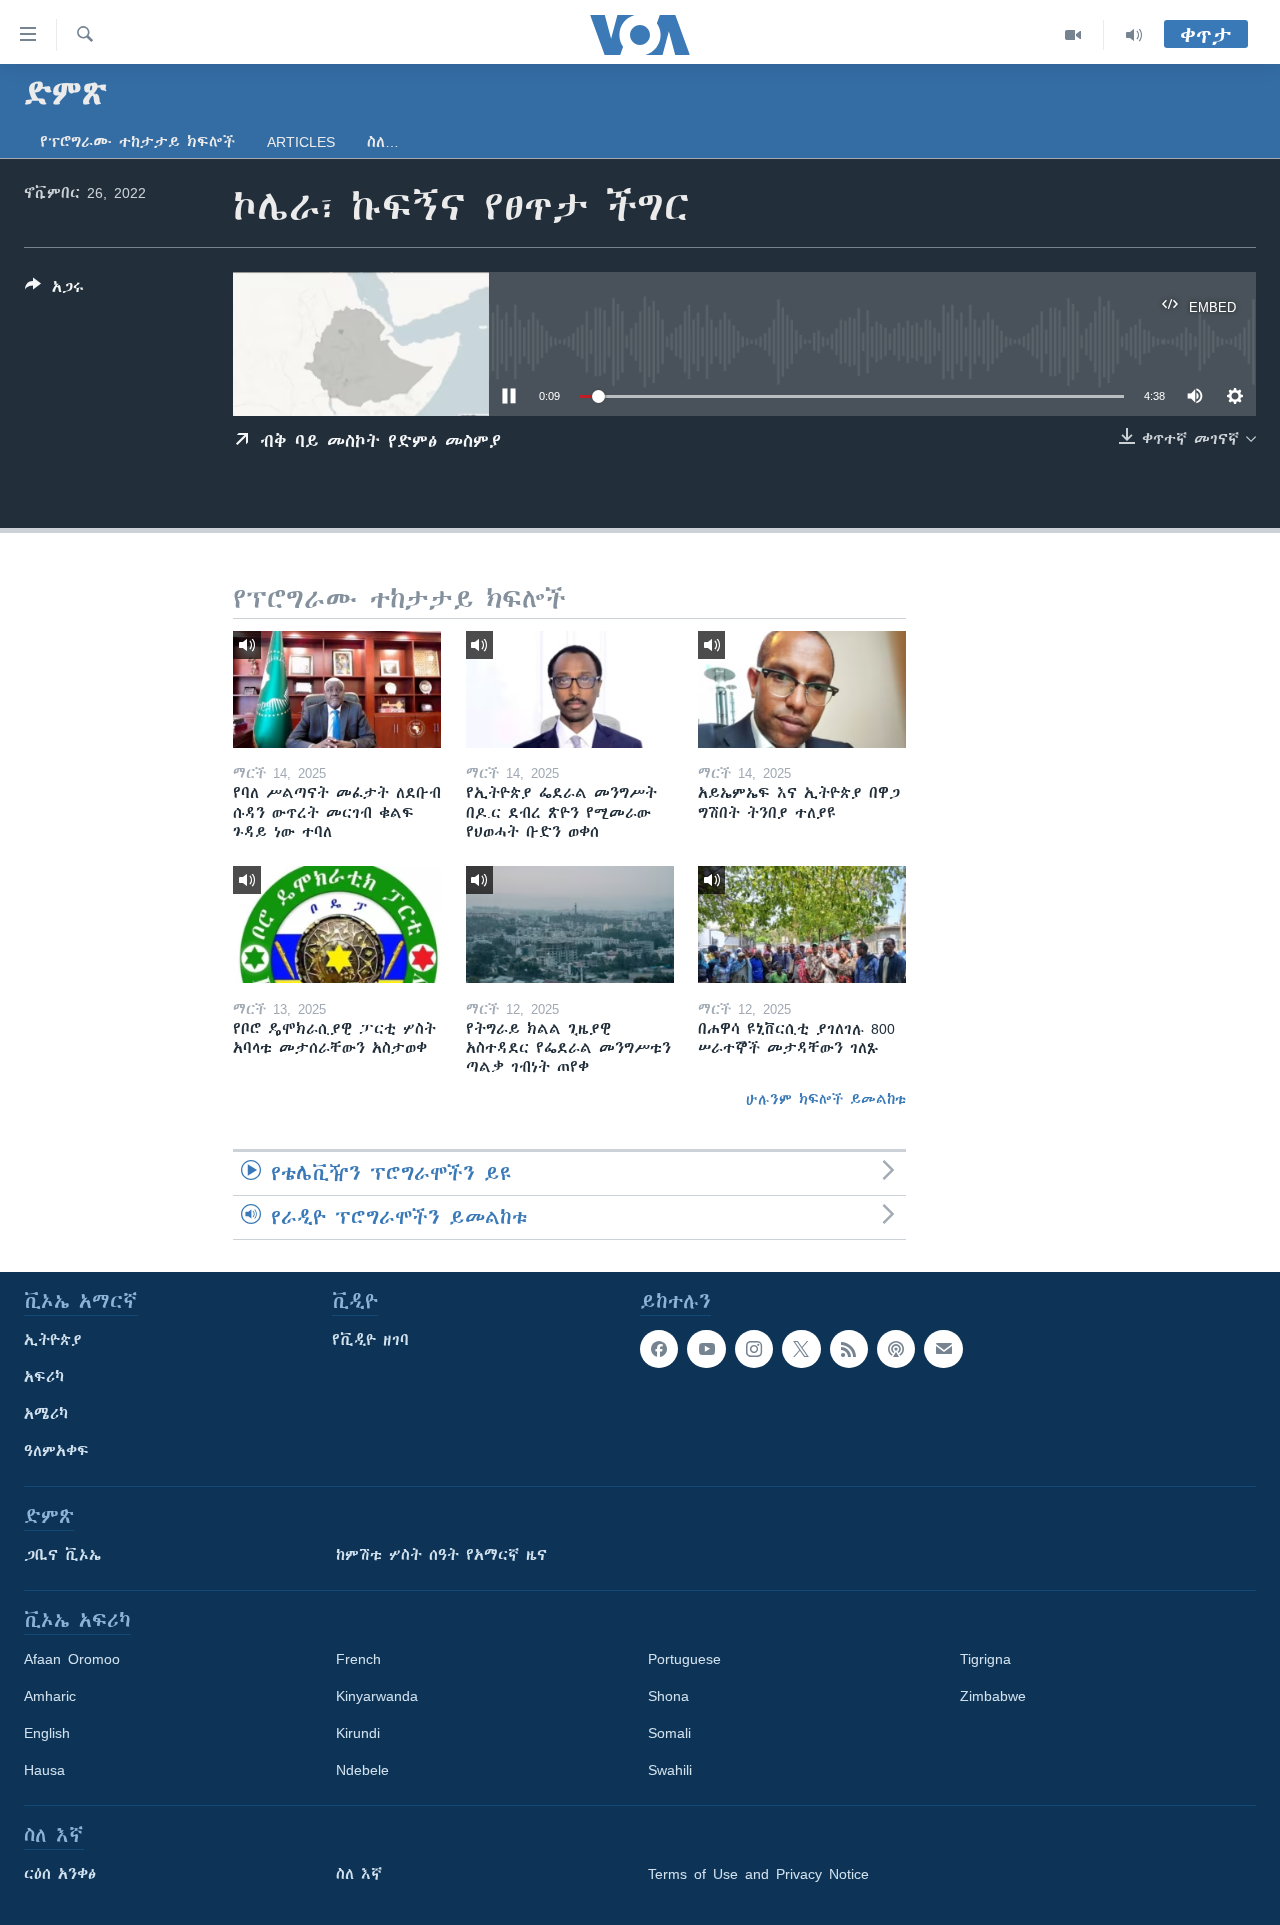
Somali (669, 1733)
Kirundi (358, 1733)
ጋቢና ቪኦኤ (62, 1555)
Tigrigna (985, 1659)
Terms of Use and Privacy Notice (758, 1874)
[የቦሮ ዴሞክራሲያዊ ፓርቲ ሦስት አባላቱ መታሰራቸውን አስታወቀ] (337, 924)
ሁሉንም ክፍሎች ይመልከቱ (826, 1099)
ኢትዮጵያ (53, 1340)
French (358, 1659)
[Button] (54, 290)
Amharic (50, 1696)
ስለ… (383, 142)
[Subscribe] (943, 1349)
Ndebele (362, 1770)
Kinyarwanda (377, 1696)
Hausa (44, 1770)
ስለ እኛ (359, 1874)
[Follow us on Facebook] (659, 1349)
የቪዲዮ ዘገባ (370, 1340)
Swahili (670, 1770)
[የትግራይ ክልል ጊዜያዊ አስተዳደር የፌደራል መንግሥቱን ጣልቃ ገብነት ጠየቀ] (570, 924)
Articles (301, 142)
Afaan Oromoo (72, 1659)
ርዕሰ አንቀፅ (60, 1874)
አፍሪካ (44, 1377)
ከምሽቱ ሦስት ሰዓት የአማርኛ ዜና (441, 1555)
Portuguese (684, 1659)
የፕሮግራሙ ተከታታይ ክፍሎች (137, 142)
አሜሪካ (46, 1414)
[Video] (1073, 35)
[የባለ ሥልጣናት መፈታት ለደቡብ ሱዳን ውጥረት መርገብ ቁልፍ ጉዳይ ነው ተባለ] (337, 689)
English (47, 1733)
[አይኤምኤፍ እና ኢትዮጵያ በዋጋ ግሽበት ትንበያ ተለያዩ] (802, 689)
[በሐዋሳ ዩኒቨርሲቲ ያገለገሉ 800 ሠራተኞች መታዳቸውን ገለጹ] (802, 924)
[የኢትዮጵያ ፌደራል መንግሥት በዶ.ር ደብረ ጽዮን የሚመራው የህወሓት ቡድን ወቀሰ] (570, 689)
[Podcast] (896, 1349)
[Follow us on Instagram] (754, 1349)
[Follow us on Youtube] (706, 1349)
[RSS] (849, 1349)
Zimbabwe (993, 1696)
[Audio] (1134, 35)
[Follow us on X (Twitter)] (801, 1349)
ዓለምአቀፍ (56, 1451)
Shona (668, 1696)
